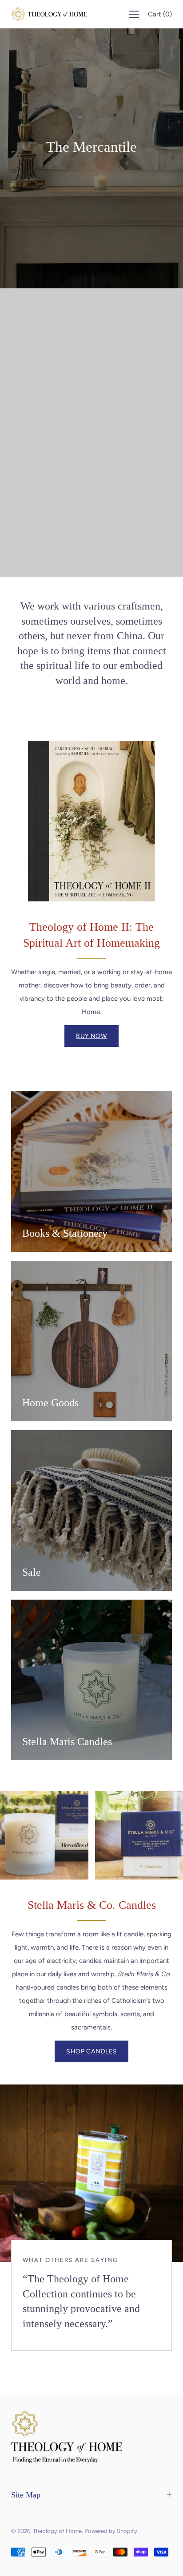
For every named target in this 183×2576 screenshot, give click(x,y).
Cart (160, 14)
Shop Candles (91, 2051)
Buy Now (91, 1036)
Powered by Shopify (111, 2531)
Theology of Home (57, 2531)
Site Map (26, 2495)
